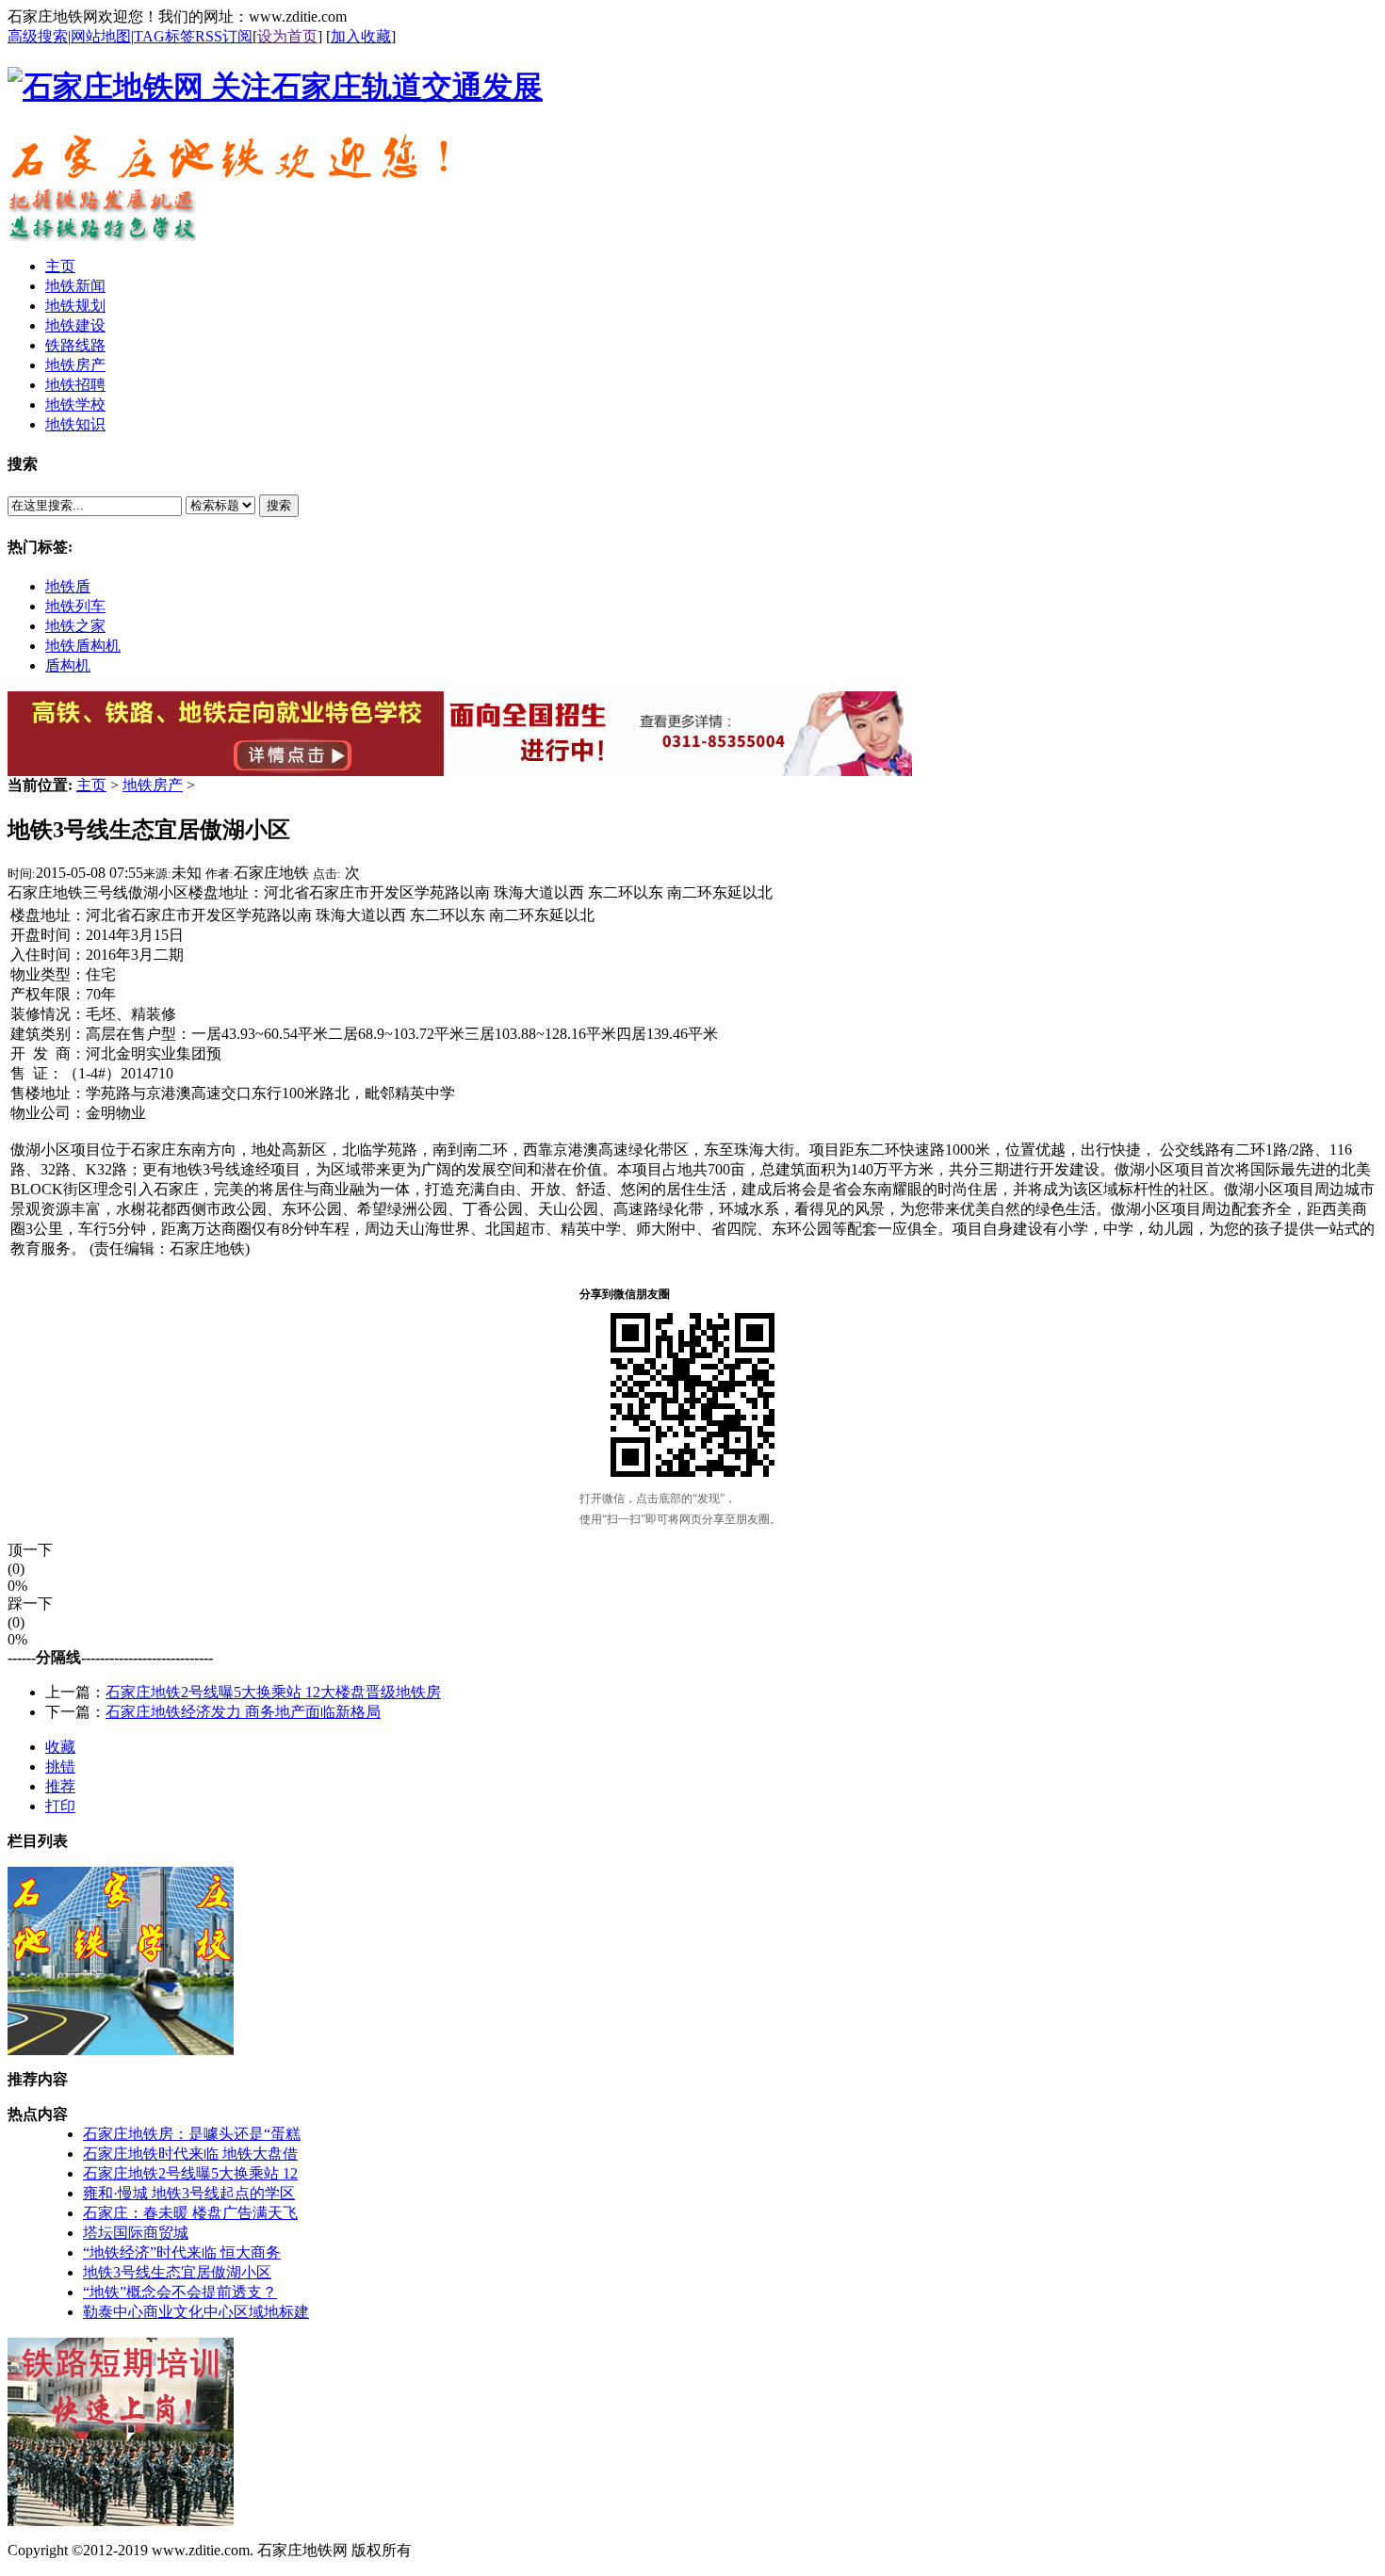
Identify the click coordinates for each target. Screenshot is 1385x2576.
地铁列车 (75, 606)
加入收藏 (361, 36)
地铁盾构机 (83, 646)
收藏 (60, 1747)
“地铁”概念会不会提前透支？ (180, 2292)
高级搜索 (38, 36)
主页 (91, 785)
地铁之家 (75, 626)
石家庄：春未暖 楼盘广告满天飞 (190, 2213)
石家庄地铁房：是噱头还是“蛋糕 (192, 2134)
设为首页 (287, 36)
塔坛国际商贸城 (136, 2233)
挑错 (60, 1766)
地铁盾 (68, 586)
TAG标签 (164, 36)
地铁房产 (153, 785)
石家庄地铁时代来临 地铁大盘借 (190, 2154)
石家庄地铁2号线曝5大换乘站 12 (190, 2173)
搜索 (279, 505)
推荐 (60, 1786)
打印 (60, 1806)
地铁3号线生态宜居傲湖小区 (177, 2272)
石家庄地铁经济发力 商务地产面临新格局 (243, 1712)
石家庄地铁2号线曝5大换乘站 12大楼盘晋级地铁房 (273, 1692)
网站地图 (101, 36)
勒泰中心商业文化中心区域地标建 (196, 2312)
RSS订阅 (224, 36)
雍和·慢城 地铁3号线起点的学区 (189, 2193)
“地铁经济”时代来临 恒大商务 (182, 2252)
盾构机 (68, 665)
